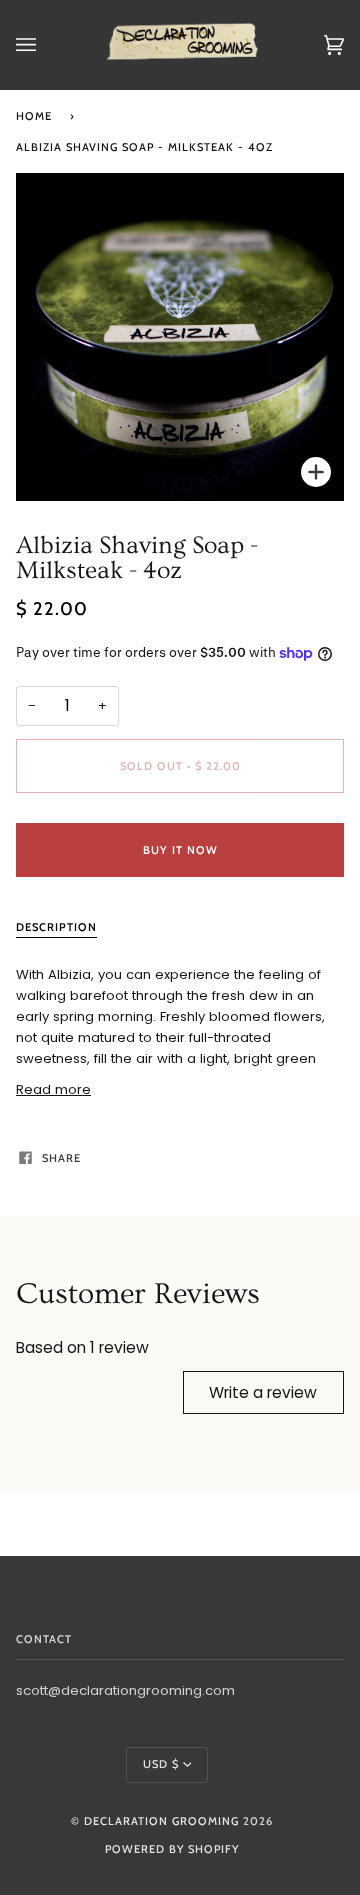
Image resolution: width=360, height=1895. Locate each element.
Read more (53, 1089)
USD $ (161, 1764)
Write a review (263, 1392)
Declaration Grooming (161, 1821)
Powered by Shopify (172, 1849)
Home (34, 116)
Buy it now (180, 850)
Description (56, 927)
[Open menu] (46, 45)
